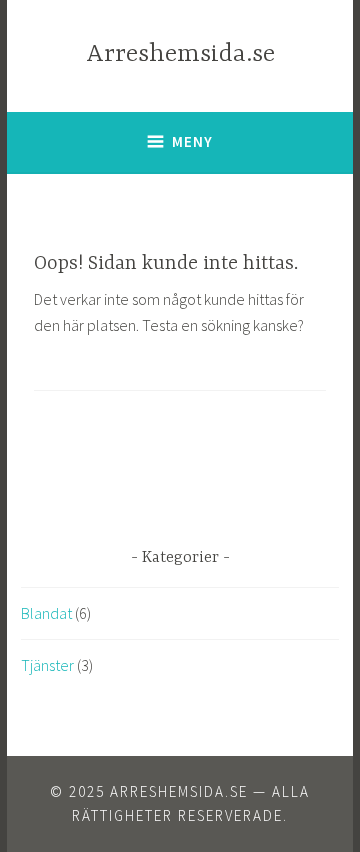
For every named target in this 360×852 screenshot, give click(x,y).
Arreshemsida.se (180, 54)
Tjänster (47, 665)
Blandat (46, 613)
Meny (192, 141)
